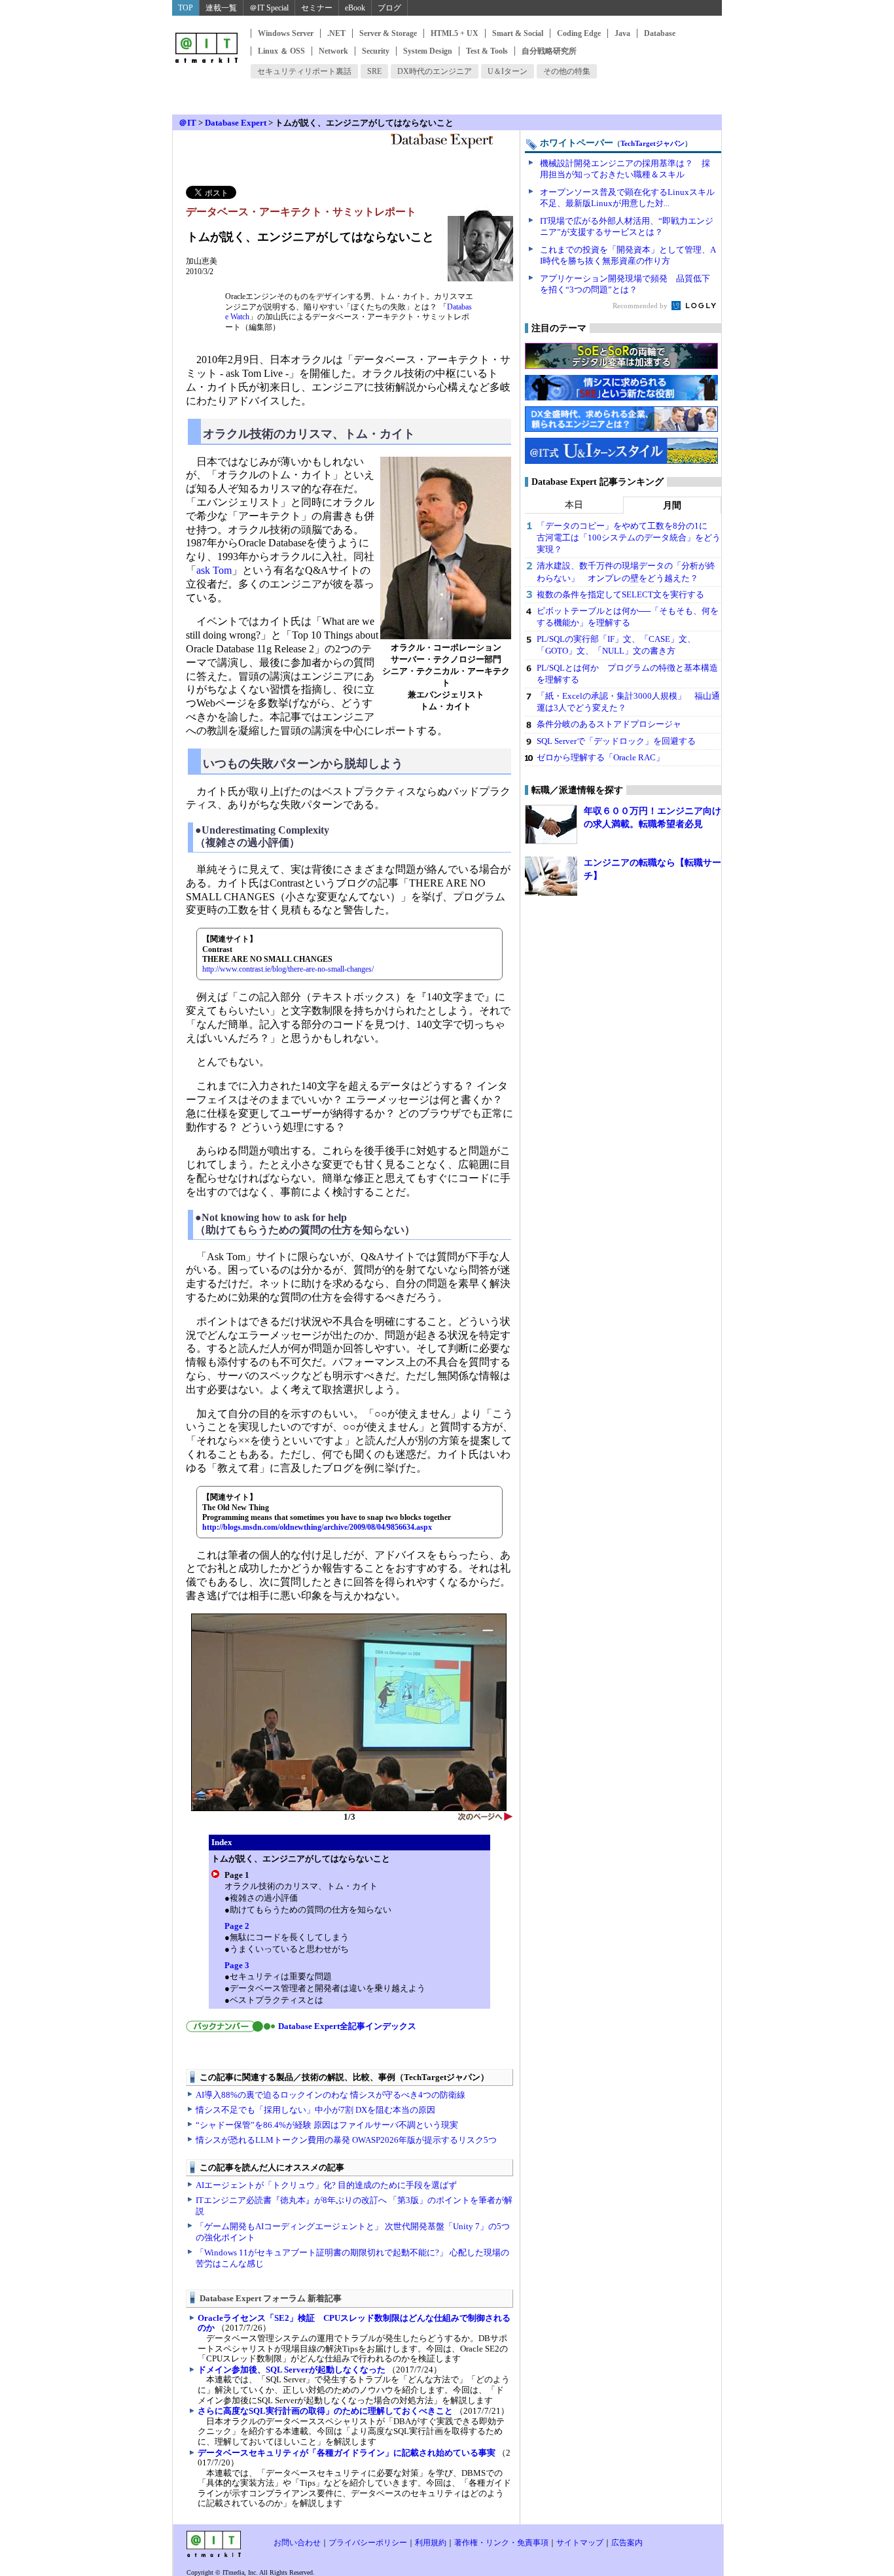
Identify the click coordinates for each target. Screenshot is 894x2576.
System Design (428, 51)
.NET (336, 33)
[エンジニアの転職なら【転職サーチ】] (551, 876)
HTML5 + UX (455, 33)
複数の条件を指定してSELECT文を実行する (620, 594)
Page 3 (237, 1965)
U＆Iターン (508, 71)
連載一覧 (221, 8)
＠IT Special (269, 8)
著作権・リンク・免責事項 (501, 2543)
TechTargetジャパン (653, 143)
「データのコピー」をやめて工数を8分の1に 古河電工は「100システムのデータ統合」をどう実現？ (629, 538)
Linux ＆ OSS (281, 51)
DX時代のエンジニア (435, 71)
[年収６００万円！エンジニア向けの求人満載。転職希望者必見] (551, 824)
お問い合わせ (297, 2543)
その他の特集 (567, 71)
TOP (186, 8)
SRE (374, 71)
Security (376, 51)
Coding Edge (579, 33)
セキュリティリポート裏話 (304, 71)
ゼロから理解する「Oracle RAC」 (600, 757)
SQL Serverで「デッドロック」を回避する (616, 741)
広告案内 (627, 2543)
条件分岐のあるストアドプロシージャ (609, 724)
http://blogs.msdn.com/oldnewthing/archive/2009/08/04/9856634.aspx (317, 1527)
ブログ (389, 8)
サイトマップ (580, 2543)
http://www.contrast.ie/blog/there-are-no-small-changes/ (288, 969)
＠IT (188, 123)
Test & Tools (487, 51)
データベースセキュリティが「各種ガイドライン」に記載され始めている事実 (347, 2453)
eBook (355, 8)
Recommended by (641, 306)
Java (622, 33)
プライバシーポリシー (368, 2543)
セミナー (317, 8)
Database (660, 33)
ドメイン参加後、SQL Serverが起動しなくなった (292, 2370)
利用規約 (431, 2543)
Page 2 (237, 1926)
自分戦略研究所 (549, 51)
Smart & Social (518, 33)
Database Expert (236, 123)
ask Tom (214, 570)
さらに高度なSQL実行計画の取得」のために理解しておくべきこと (325, 2411)
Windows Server (286, 33)
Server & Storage (388, 33)
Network (333, 51)
